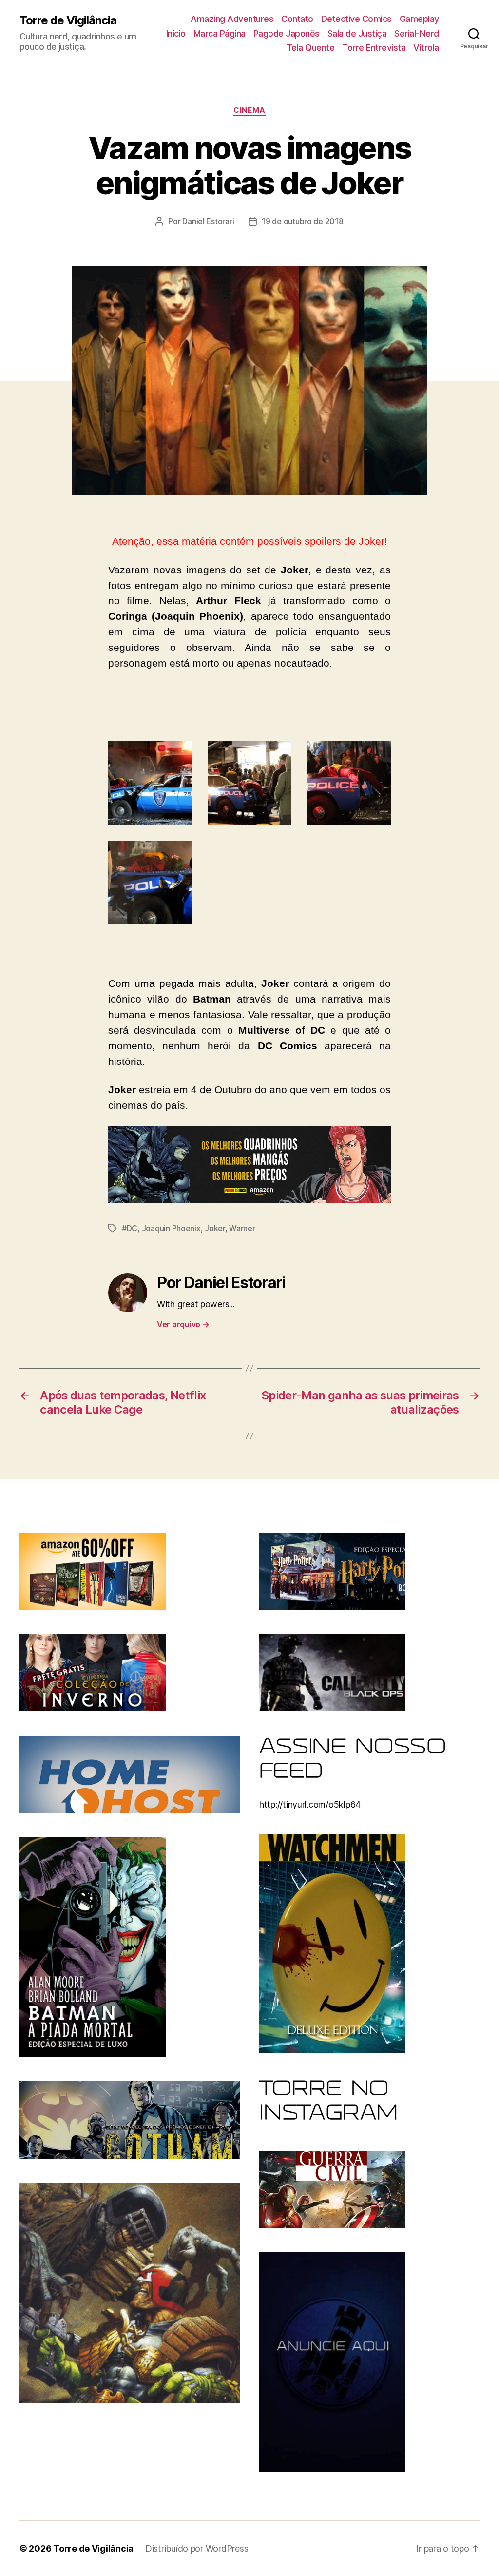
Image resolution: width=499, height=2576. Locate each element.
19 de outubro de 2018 (302, 221)
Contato (297, 19)
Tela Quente (311, 48)
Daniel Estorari (208, 221)
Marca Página (220, 33)
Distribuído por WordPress (197, 2548)
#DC (130, 1228)
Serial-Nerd (417, 33)
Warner (242, 1228)
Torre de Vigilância (68, 20)
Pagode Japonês (287, 33)
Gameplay (419, 19)
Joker (215, 1228)
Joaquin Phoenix (171, 1228)
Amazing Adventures (232, 19)
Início (176, 33)
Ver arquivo (183, 1324)
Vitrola (426, 48)
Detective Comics (356, 19)
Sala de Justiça (357, 33)
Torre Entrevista (374, 48)
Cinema (249, 110)
